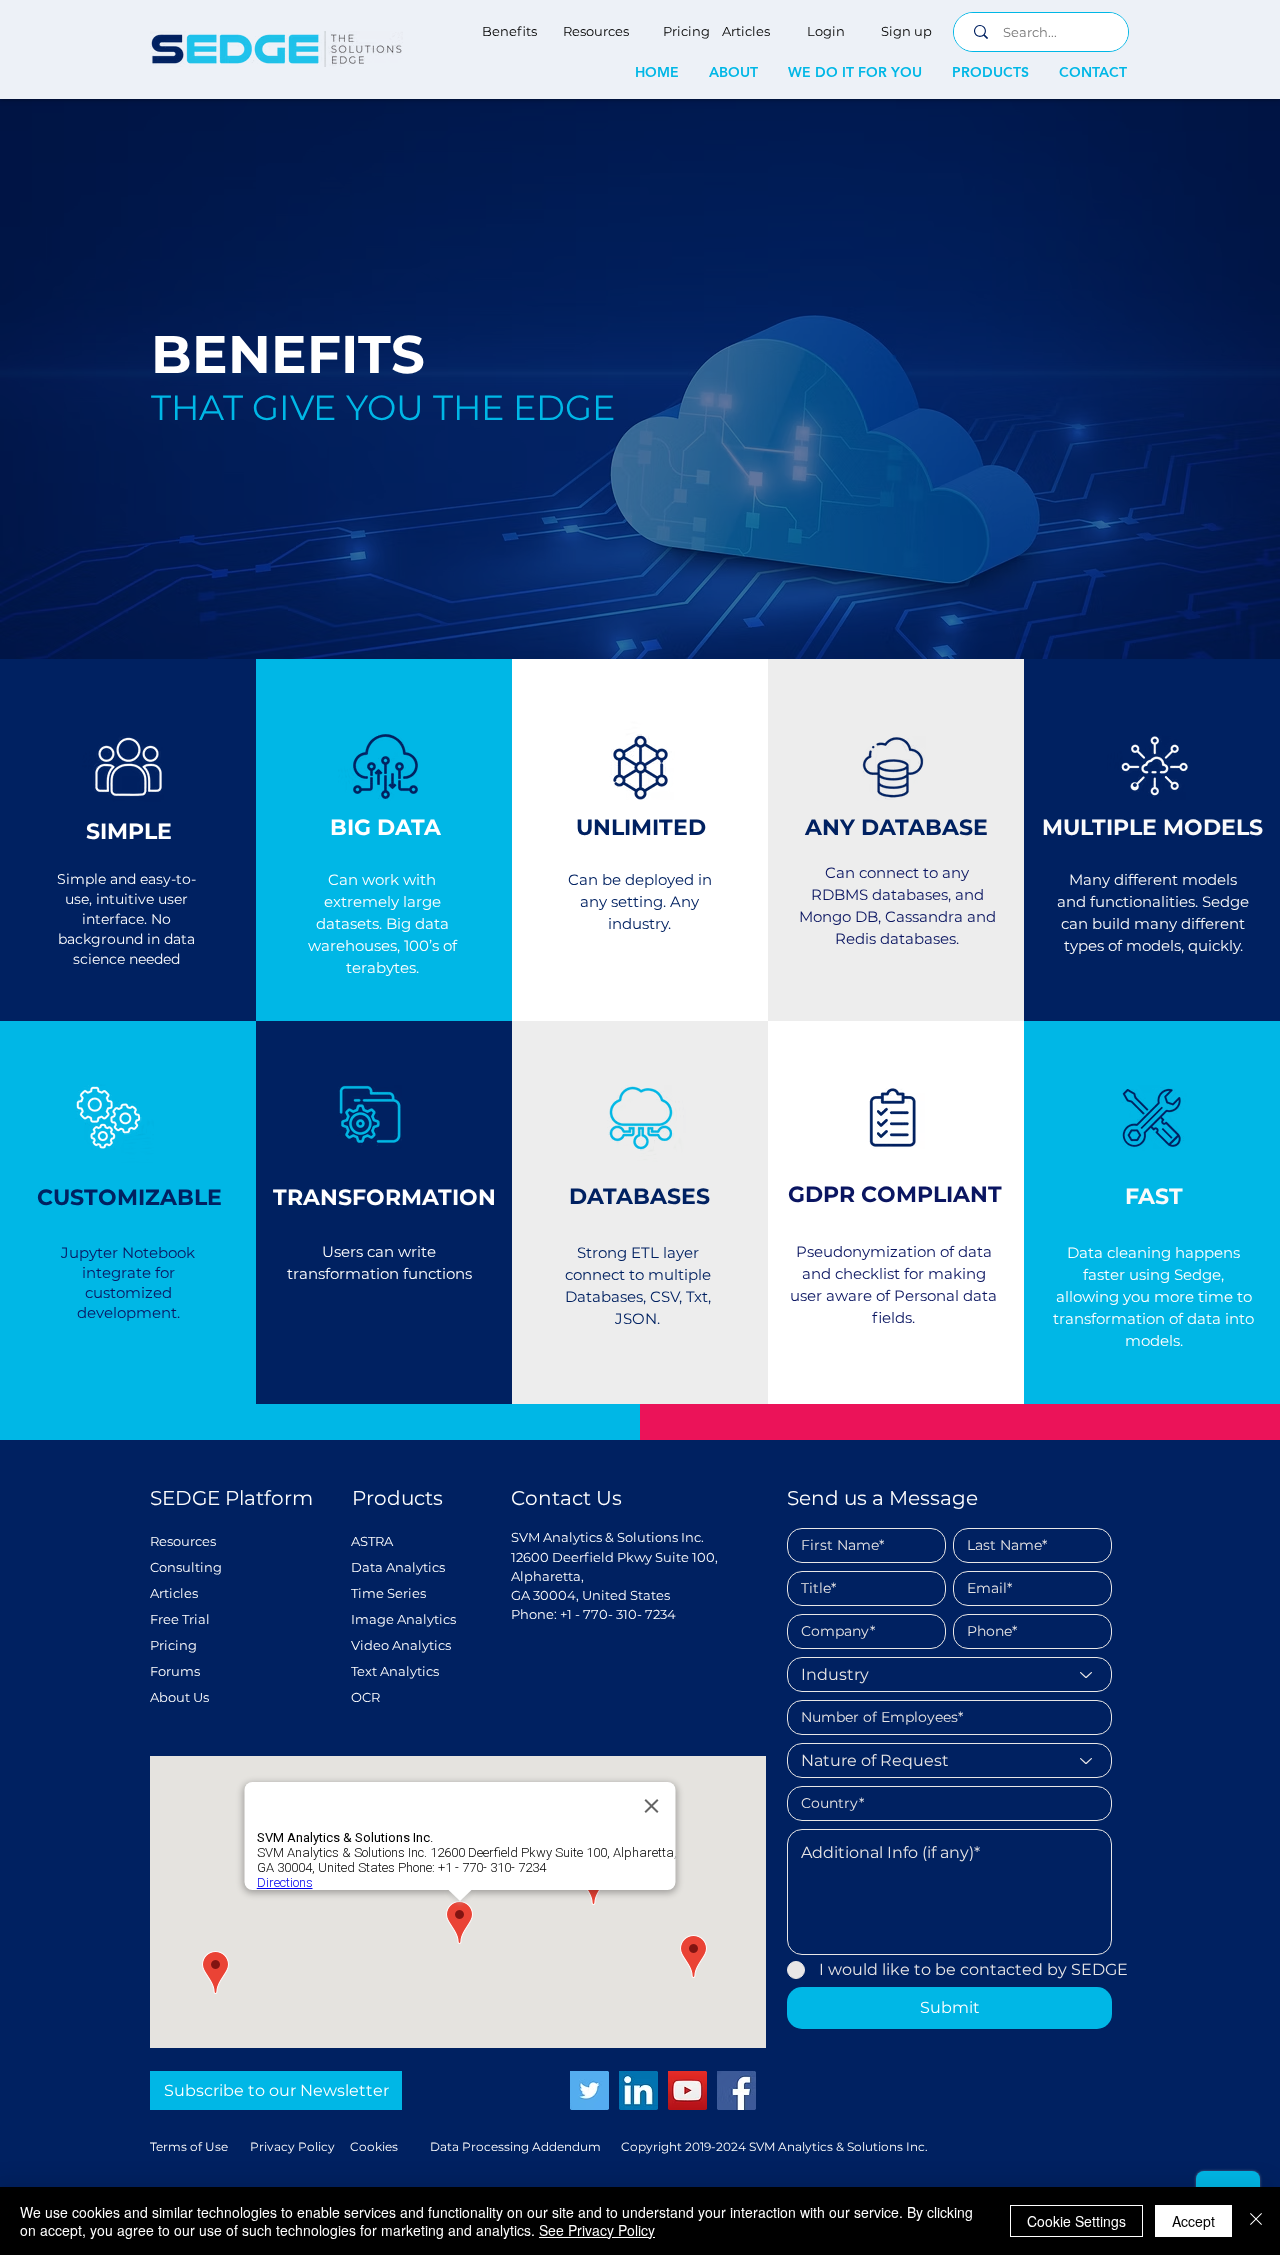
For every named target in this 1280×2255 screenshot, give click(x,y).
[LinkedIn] (638, 2090)
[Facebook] (736, 2090)
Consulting (186, 1567)
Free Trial (180, 1619)
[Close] (1256, 2221)
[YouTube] (687, 2090)
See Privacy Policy (597, 2230)
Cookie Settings (1076, 2221)
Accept (1193, 2221)
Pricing (173, 1645)
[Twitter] (589, 2090)
